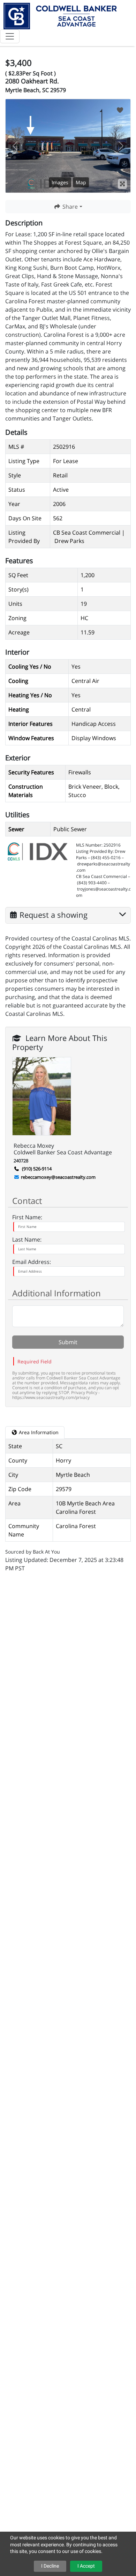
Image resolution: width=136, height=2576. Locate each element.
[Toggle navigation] (10, 36)
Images (60, 182)
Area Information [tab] (38, 1432)
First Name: (27, 1217)
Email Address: (32, 1262)
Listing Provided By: (95, 851)
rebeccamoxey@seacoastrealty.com (58, 1177)
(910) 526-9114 (36, 1169)
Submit (68, 1342)
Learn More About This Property (60, 1037)
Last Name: (27, 1239)
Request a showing (54, 914)
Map (81, 182)
